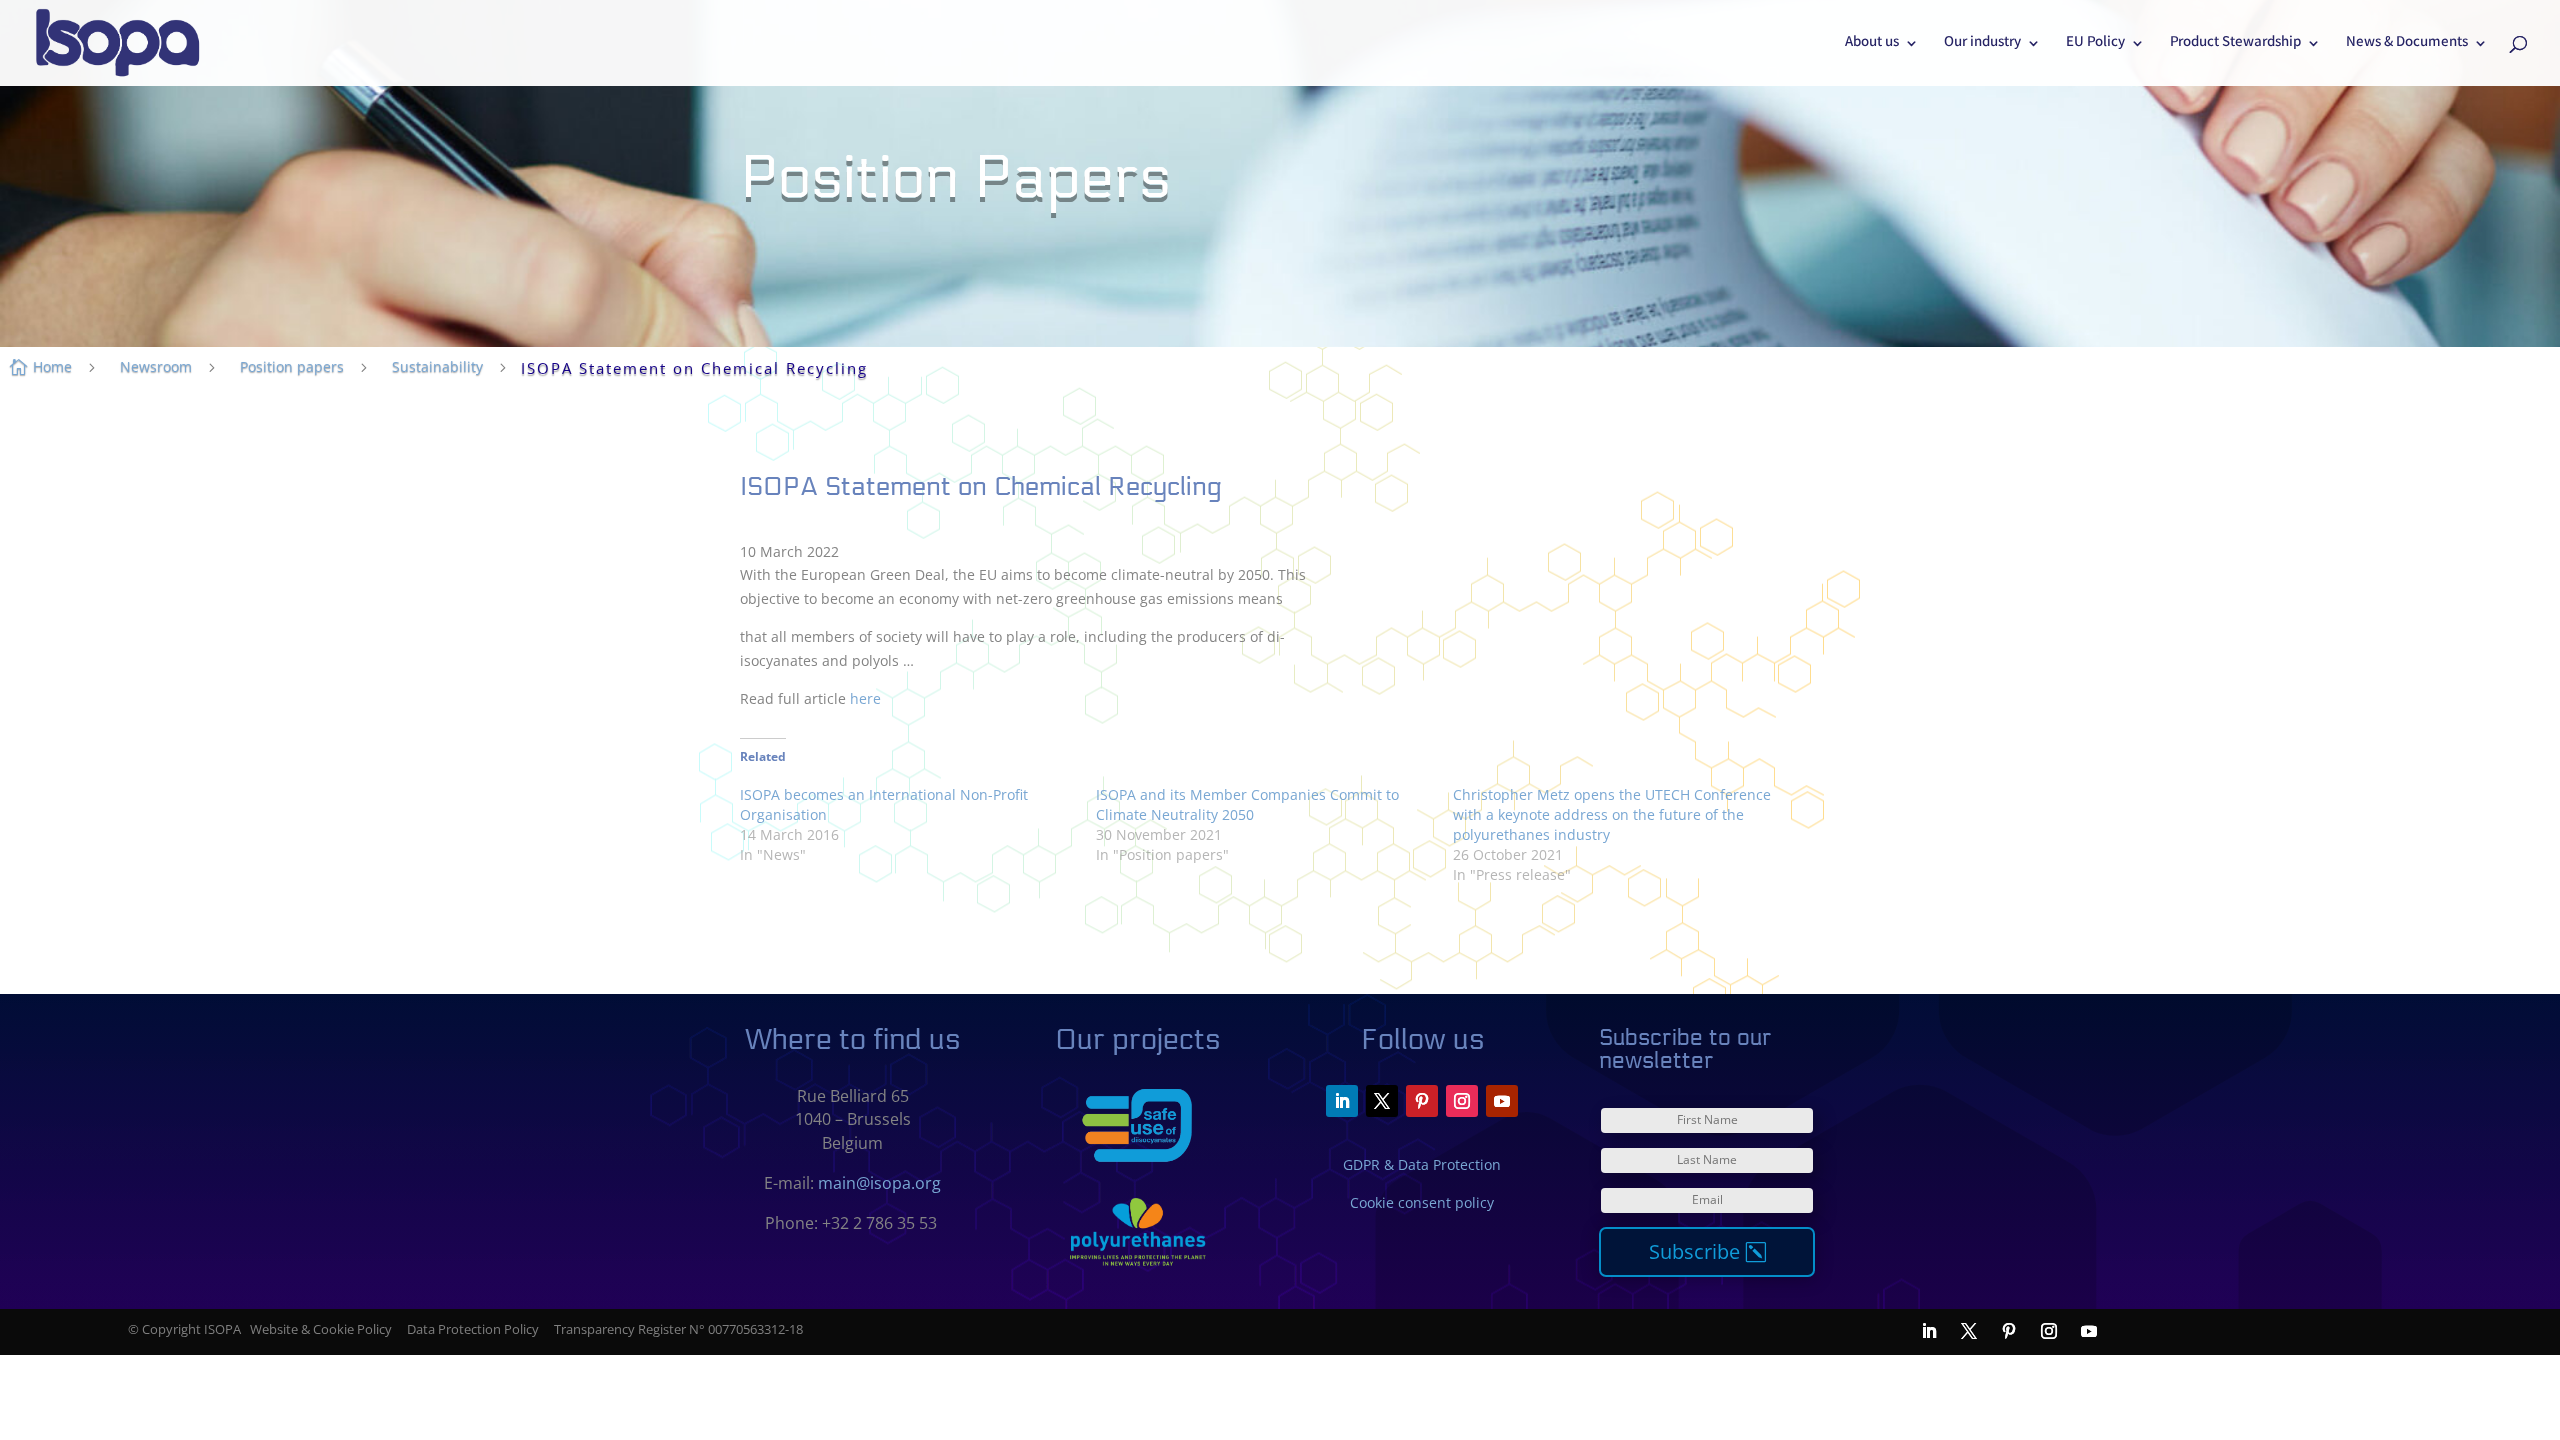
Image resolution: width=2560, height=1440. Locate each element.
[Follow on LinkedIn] (1342, 1101)
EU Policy (2095, 45)
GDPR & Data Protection (1422, 1164)
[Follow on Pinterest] (1422, 1101)
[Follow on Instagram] (1462, 1101)
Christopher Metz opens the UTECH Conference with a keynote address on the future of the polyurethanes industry (1612, 814)
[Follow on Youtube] (1502, 1101)
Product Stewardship (2235, 45)
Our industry (1982, 45)
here (865, 698)
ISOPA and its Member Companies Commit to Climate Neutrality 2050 (1247, 804)
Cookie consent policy (1422, 1202)
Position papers (292, 366)
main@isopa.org (879, 1183)
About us (1872, 45)
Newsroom (156, 366)
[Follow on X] (1382, 1101)
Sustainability (437, 366)
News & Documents (2407, 45)
